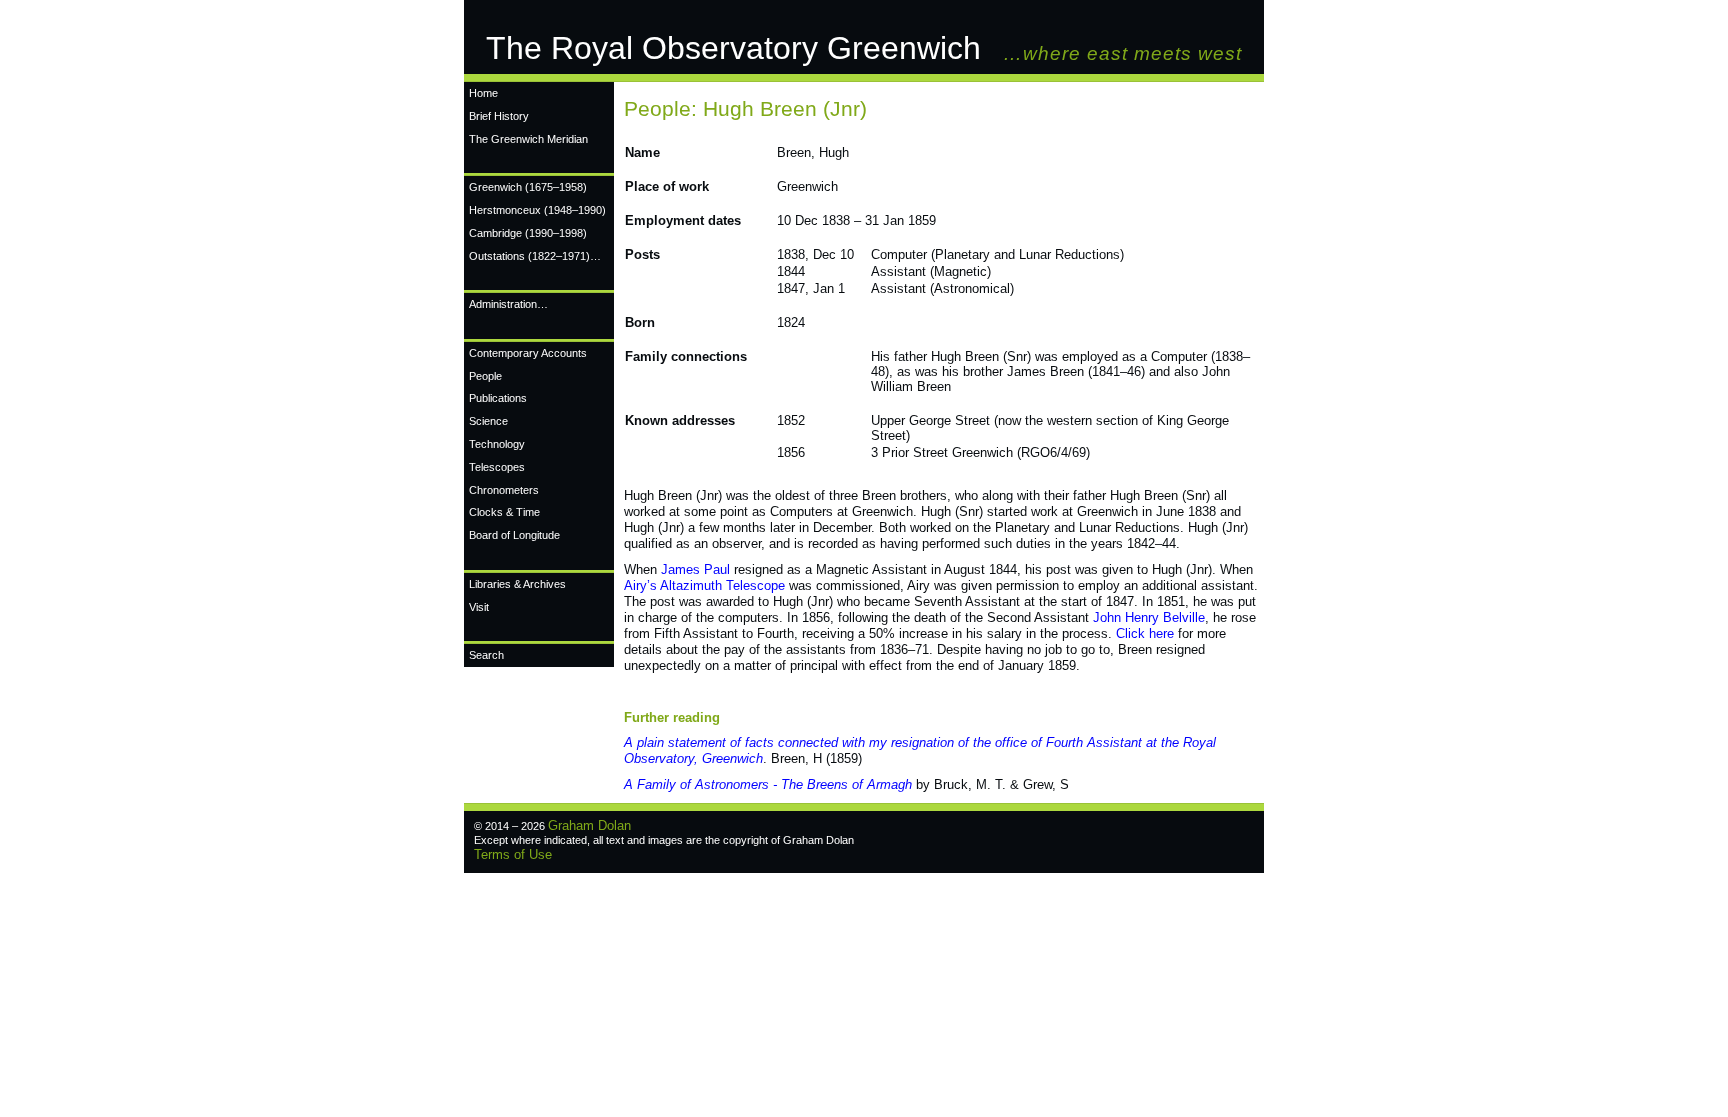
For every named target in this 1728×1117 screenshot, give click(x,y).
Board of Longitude (514, 535)
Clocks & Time (504, 512)
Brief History (499, 116)
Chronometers (504, 490)
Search (486, 655)
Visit (479, 607)
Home (483, 93)
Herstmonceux (537, 210)
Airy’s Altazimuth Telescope (704, 585)
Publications (498, 398)
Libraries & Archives (517, 584)
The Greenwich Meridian (528, 139)
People (485, 376)
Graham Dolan (589, 825)
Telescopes (497, 467)
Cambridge (528, 233)
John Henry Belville (1149, 617)
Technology (497, 444)
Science (488, 421)
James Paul (695, 569)
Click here (1145, 633)
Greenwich (528, 187)
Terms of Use (513, 854)
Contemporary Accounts (528, 353)
